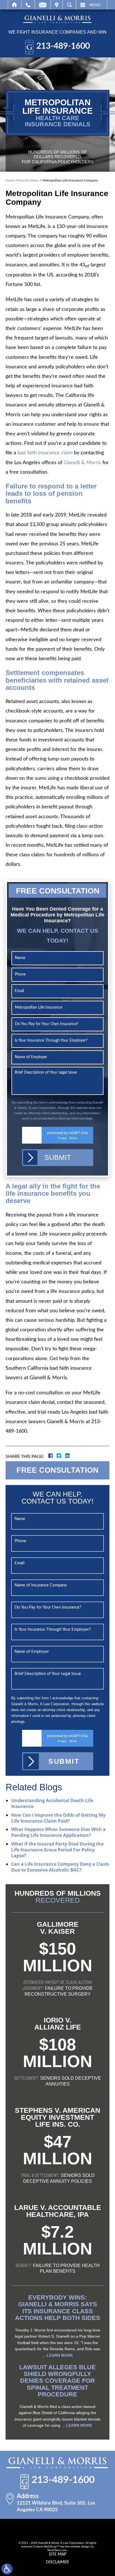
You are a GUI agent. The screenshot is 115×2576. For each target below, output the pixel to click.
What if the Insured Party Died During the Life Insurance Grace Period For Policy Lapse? (57, 1850)
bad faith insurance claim (45, 453)
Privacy (62, 1138)
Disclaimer (57, 2562)
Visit (57, 5)
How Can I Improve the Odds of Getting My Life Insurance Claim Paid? (58, 1818)
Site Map (57, 2554)
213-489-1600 (63, 46)
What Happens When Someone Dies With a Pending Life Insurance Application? (58, 1832)
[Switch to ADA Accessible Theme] (7, 2569)
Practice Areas (28, 180)
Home (15, 5)
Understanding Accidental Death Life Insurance (52, 1803)
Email (43, 5)
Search (69, 5)
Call (28, 5)
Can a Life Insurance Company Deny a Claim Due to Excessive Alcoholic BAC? (60, 1867)
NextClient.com (57, 2550)
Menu (95, 5)
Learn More (60, 2355)
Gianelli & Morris (82, 463)
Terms (73, 1138)
